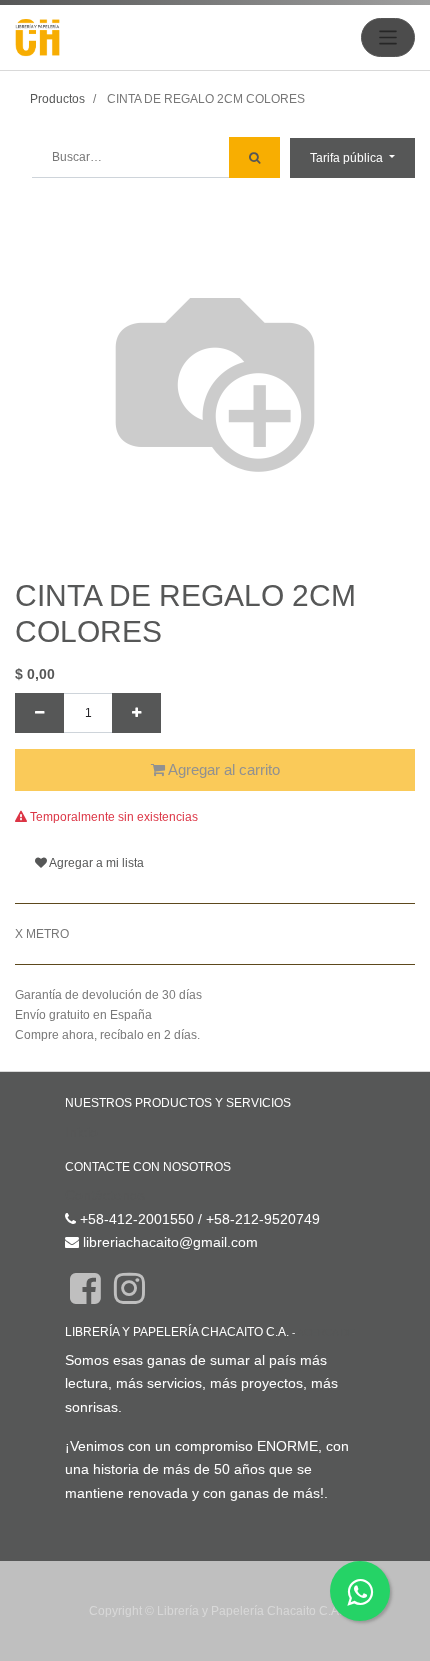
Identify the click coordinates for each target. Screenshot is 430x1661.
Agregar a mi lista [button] (95, 863)
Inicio (81, 1132)
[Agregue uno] (136, 713)
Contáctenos (105, 1195)
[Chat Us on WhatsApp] (360, 1591)
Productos (57, 99)
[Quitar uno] (39, 713)
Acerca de (326, 1332)
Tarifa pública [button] (348, 158)
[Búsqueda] (254, 157)
